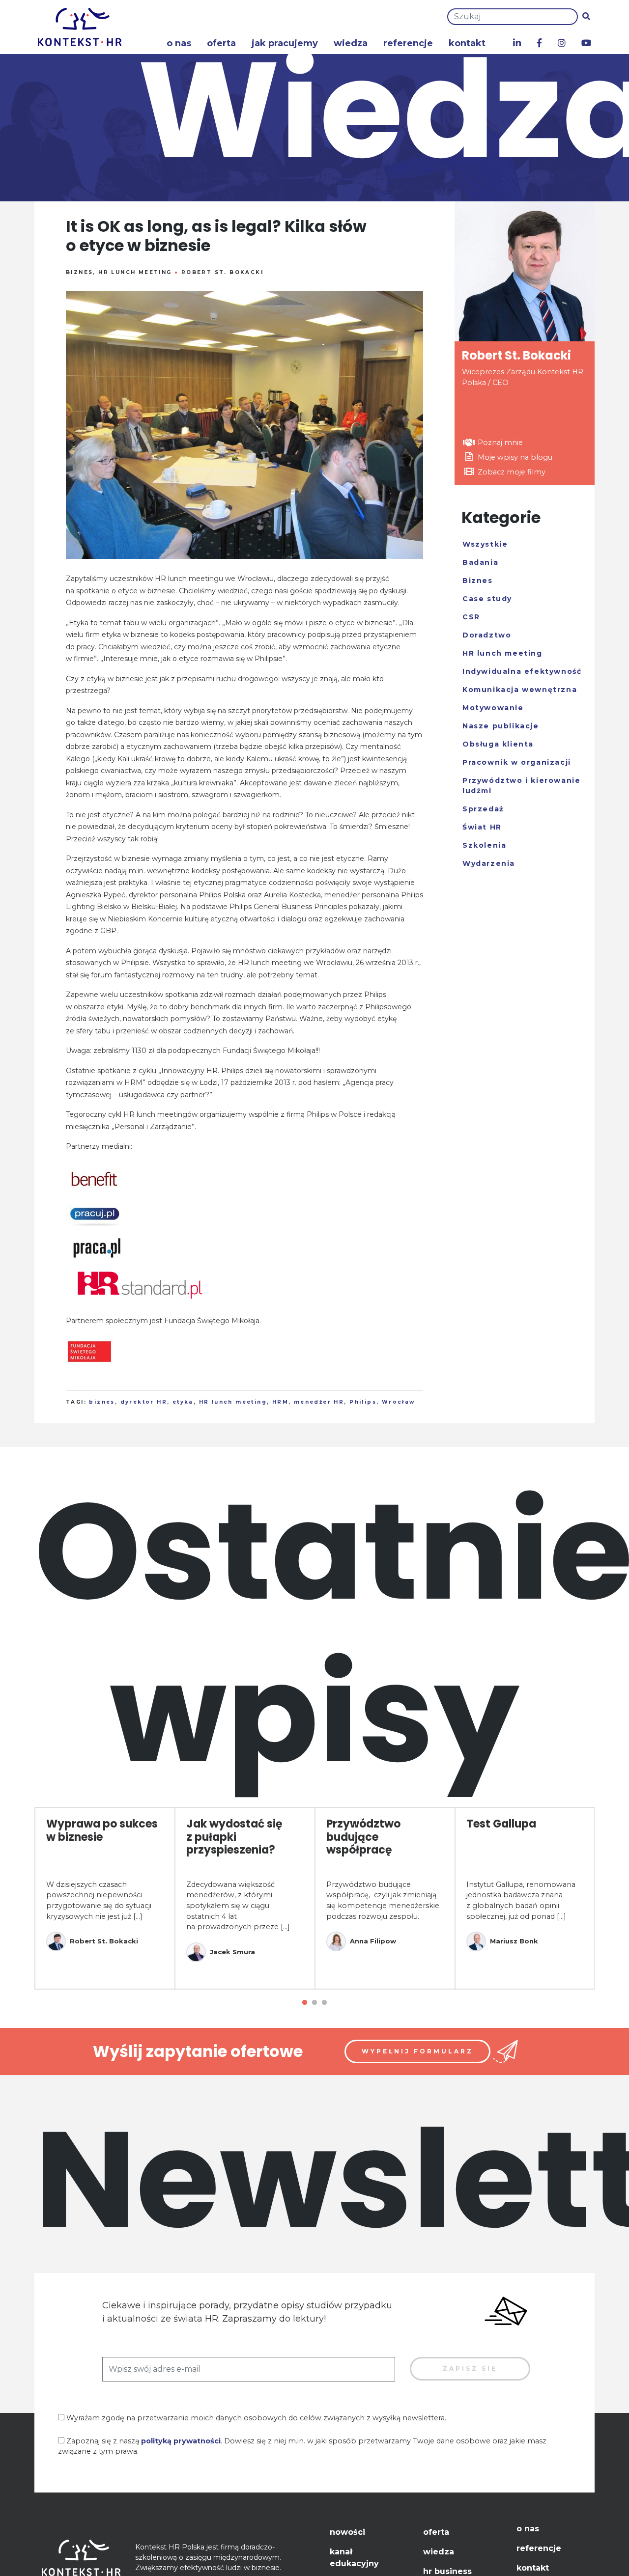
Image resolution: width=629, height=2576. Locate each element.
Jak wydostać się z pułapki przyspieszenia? (234, 1837)
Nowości (347, 2532)
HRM (280, 1402)
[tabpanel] (105, 1898)
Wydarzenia (489, 863)
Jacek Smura (232, 1952)
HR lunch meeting (135, 272)
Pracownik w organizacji (517, 762)
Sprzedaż (483, 809)
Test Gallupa (501, 1824)
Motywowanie (493, 708)
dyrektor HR (144, 1402)
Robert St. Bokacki (222, 272)
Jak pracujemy (285, 43)
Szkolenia (484, 845)
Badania (480, 562)
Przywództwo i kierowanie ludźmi (521, 786)
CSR (471, 617)
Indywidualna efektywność (522, 671)
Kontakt (467, 43)
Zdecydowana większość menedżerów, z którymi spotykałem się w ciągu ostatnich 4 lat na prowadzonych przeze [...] (238, 1906)
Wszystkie (485, 544)
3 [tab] (324, 2003)
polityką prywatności (181, 2441)
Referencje (408, 43)
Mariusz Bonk (514, 1941)
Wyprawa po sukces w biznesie (102, 1830)
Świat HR (482, 827)
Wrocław (399, 1402)
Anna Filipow (373, 1941)
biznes (102, 1402)
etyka (183, 1402)
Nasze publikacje (501, 726)
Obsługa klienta (498, 744)
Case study (487, 599)
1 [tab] (305, 2003)
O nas (179, 43)
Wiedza (351, 43)
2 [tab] (314, 2003)
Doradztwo (487, 635)
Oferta (221, 43)
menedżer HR (319, 1402)
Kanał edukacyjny (354, 2558)
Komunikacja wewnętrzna (520, 690)
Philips (363, 1402)
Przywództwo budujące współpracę (363, 1837)
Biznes (79, 272)
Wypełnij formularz (417, 2051)
